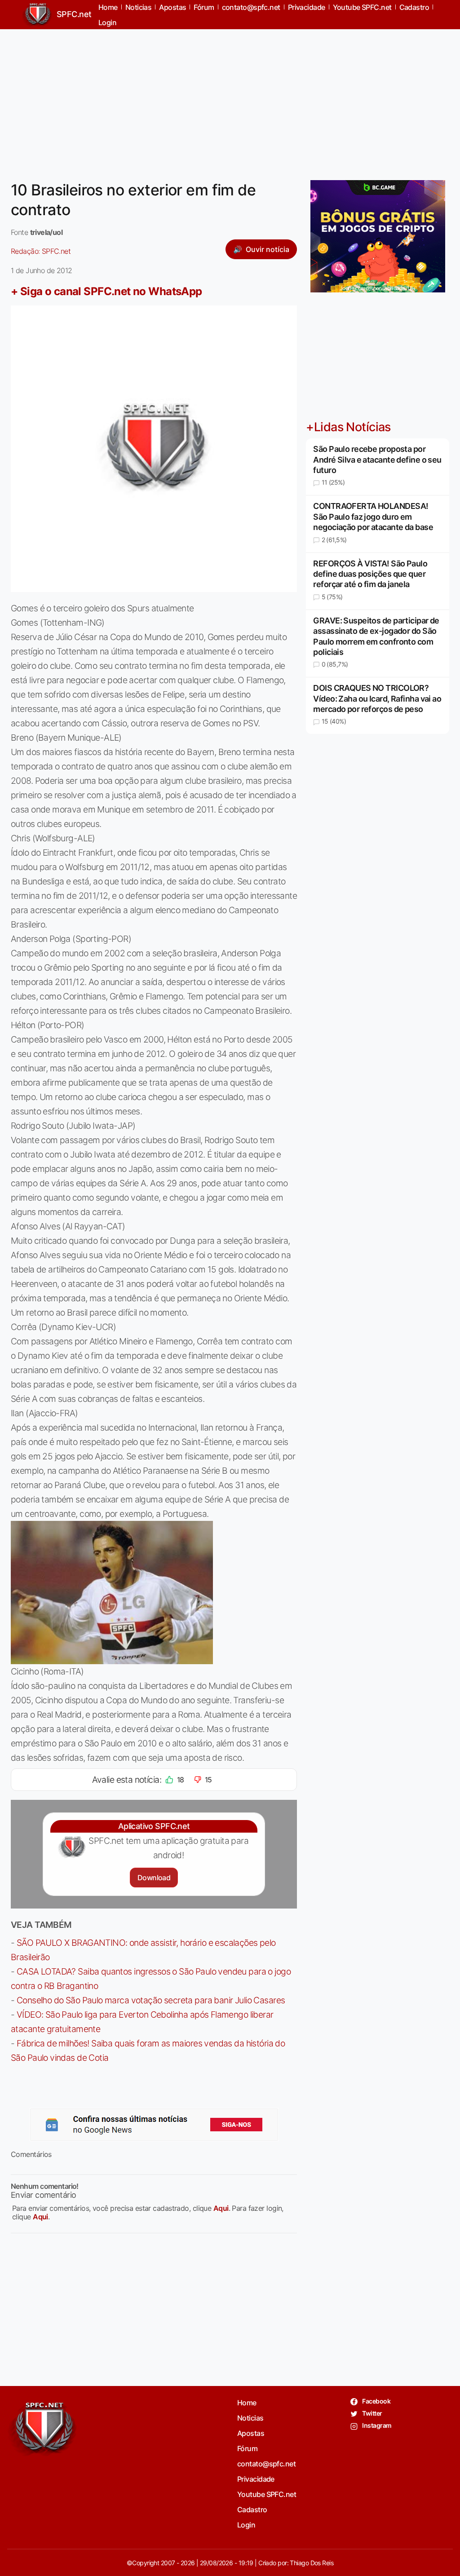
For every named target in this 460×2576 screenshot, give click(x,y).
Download (154, 1878)
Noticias (250, 2418)
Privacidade (256, 2479)
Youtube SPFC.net (267, 2494)
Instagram (376, 2425)
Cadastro (252, 2510)
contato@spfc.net (266, 2464)
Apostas (251, 2433)
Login (107, 22)
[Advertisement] (230, 99)
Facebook (376, 2401)
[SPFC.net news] (154, 2125)
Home (247, 2403)
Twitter (372, 2413)
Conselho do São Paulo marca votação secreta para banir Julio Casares (151, 2000)
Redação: (41, 251)
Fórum (247, 2448)
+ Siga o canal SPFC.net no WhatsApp (106, 291)
